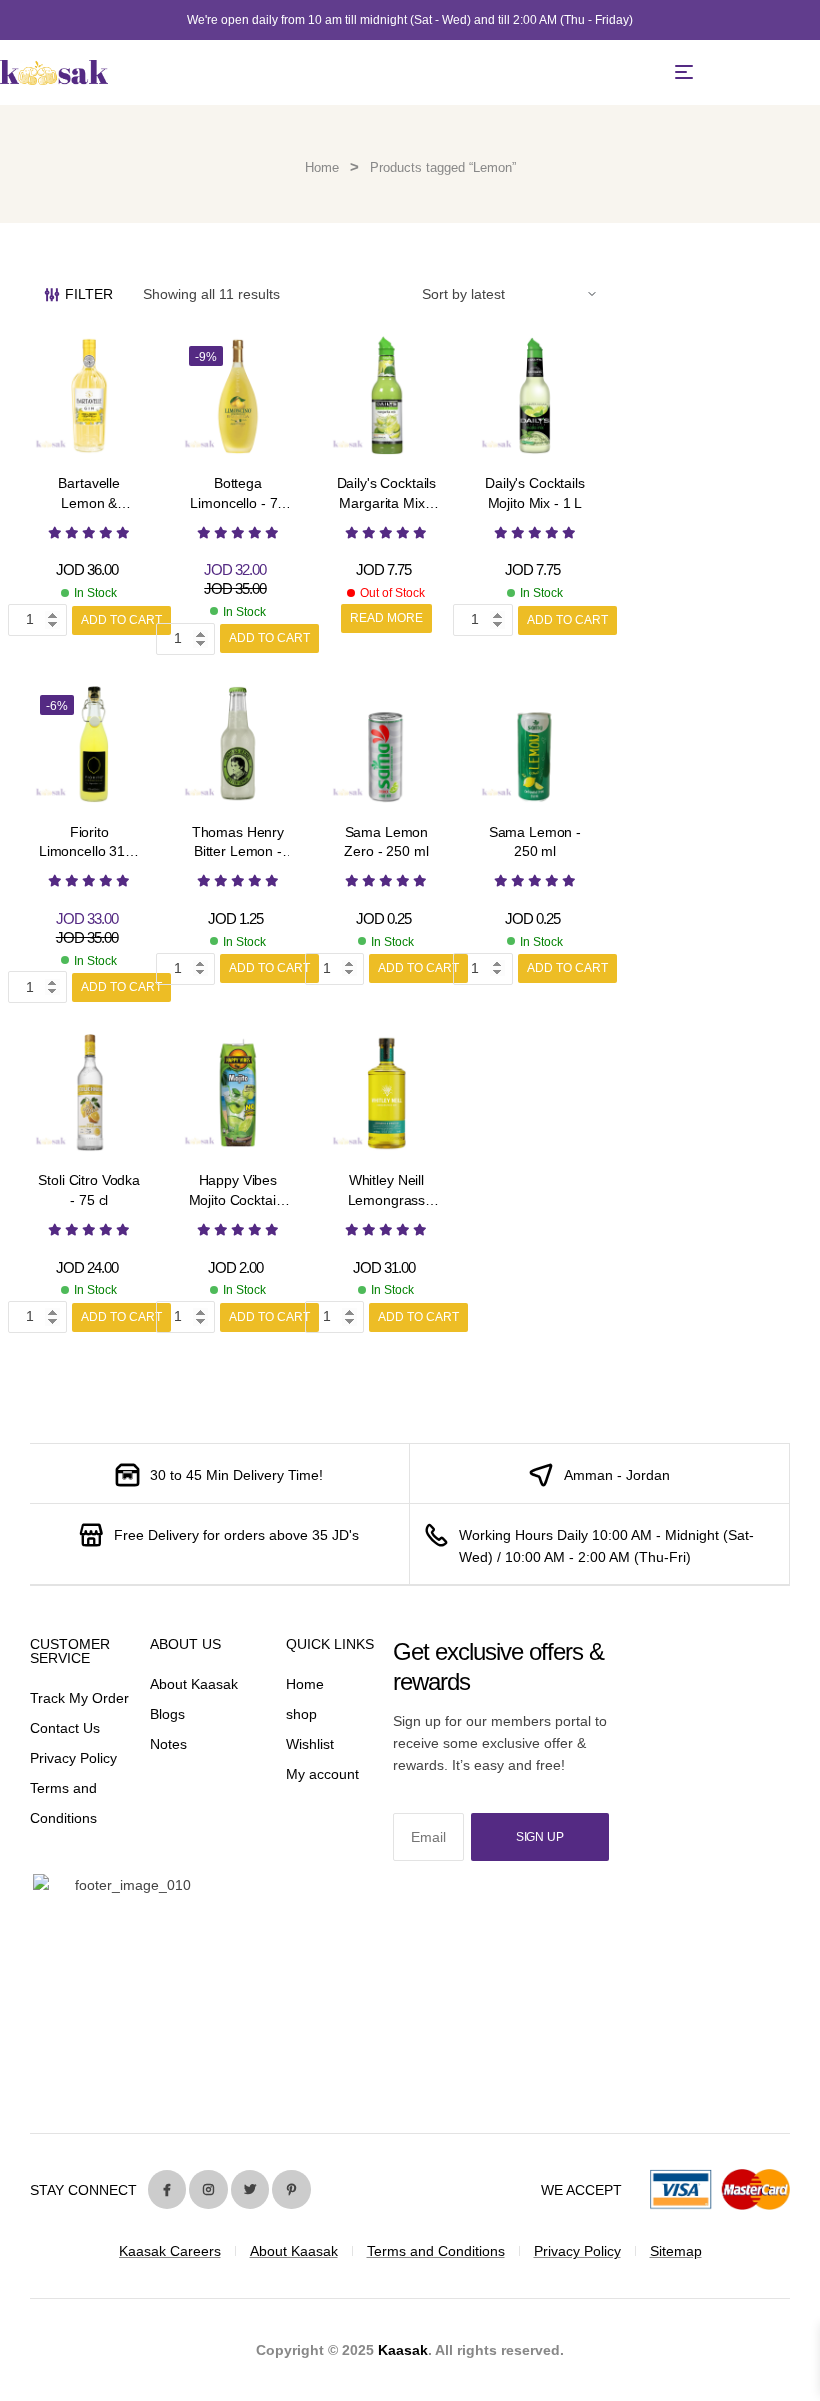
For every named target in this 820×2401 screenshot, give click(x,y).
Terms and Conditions (436, 2251)
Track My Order (79, 1698)
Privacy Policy (73, 1758)
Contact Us (65, 1728)
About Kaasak (194, 1684)
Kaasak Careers (170, 2251)
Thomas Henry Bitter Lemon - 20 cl (238, 851)
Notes (168, 1744)
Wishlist (310, 1744)
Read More (386, 618)
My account (322, 1774)
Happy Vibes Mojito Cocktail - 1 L (238, 1199)
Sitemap (676, 2251)
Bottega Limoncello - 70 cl (237, 502)
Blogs (167, 1714)
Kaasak (403, 2350)
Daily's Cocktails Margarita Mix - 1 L (387, 502)
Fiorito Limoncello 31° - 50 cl (89, 851)
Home (322, 167)
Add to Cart (121, 620)
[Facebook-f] (167, 2189)
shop (301, 1714)
